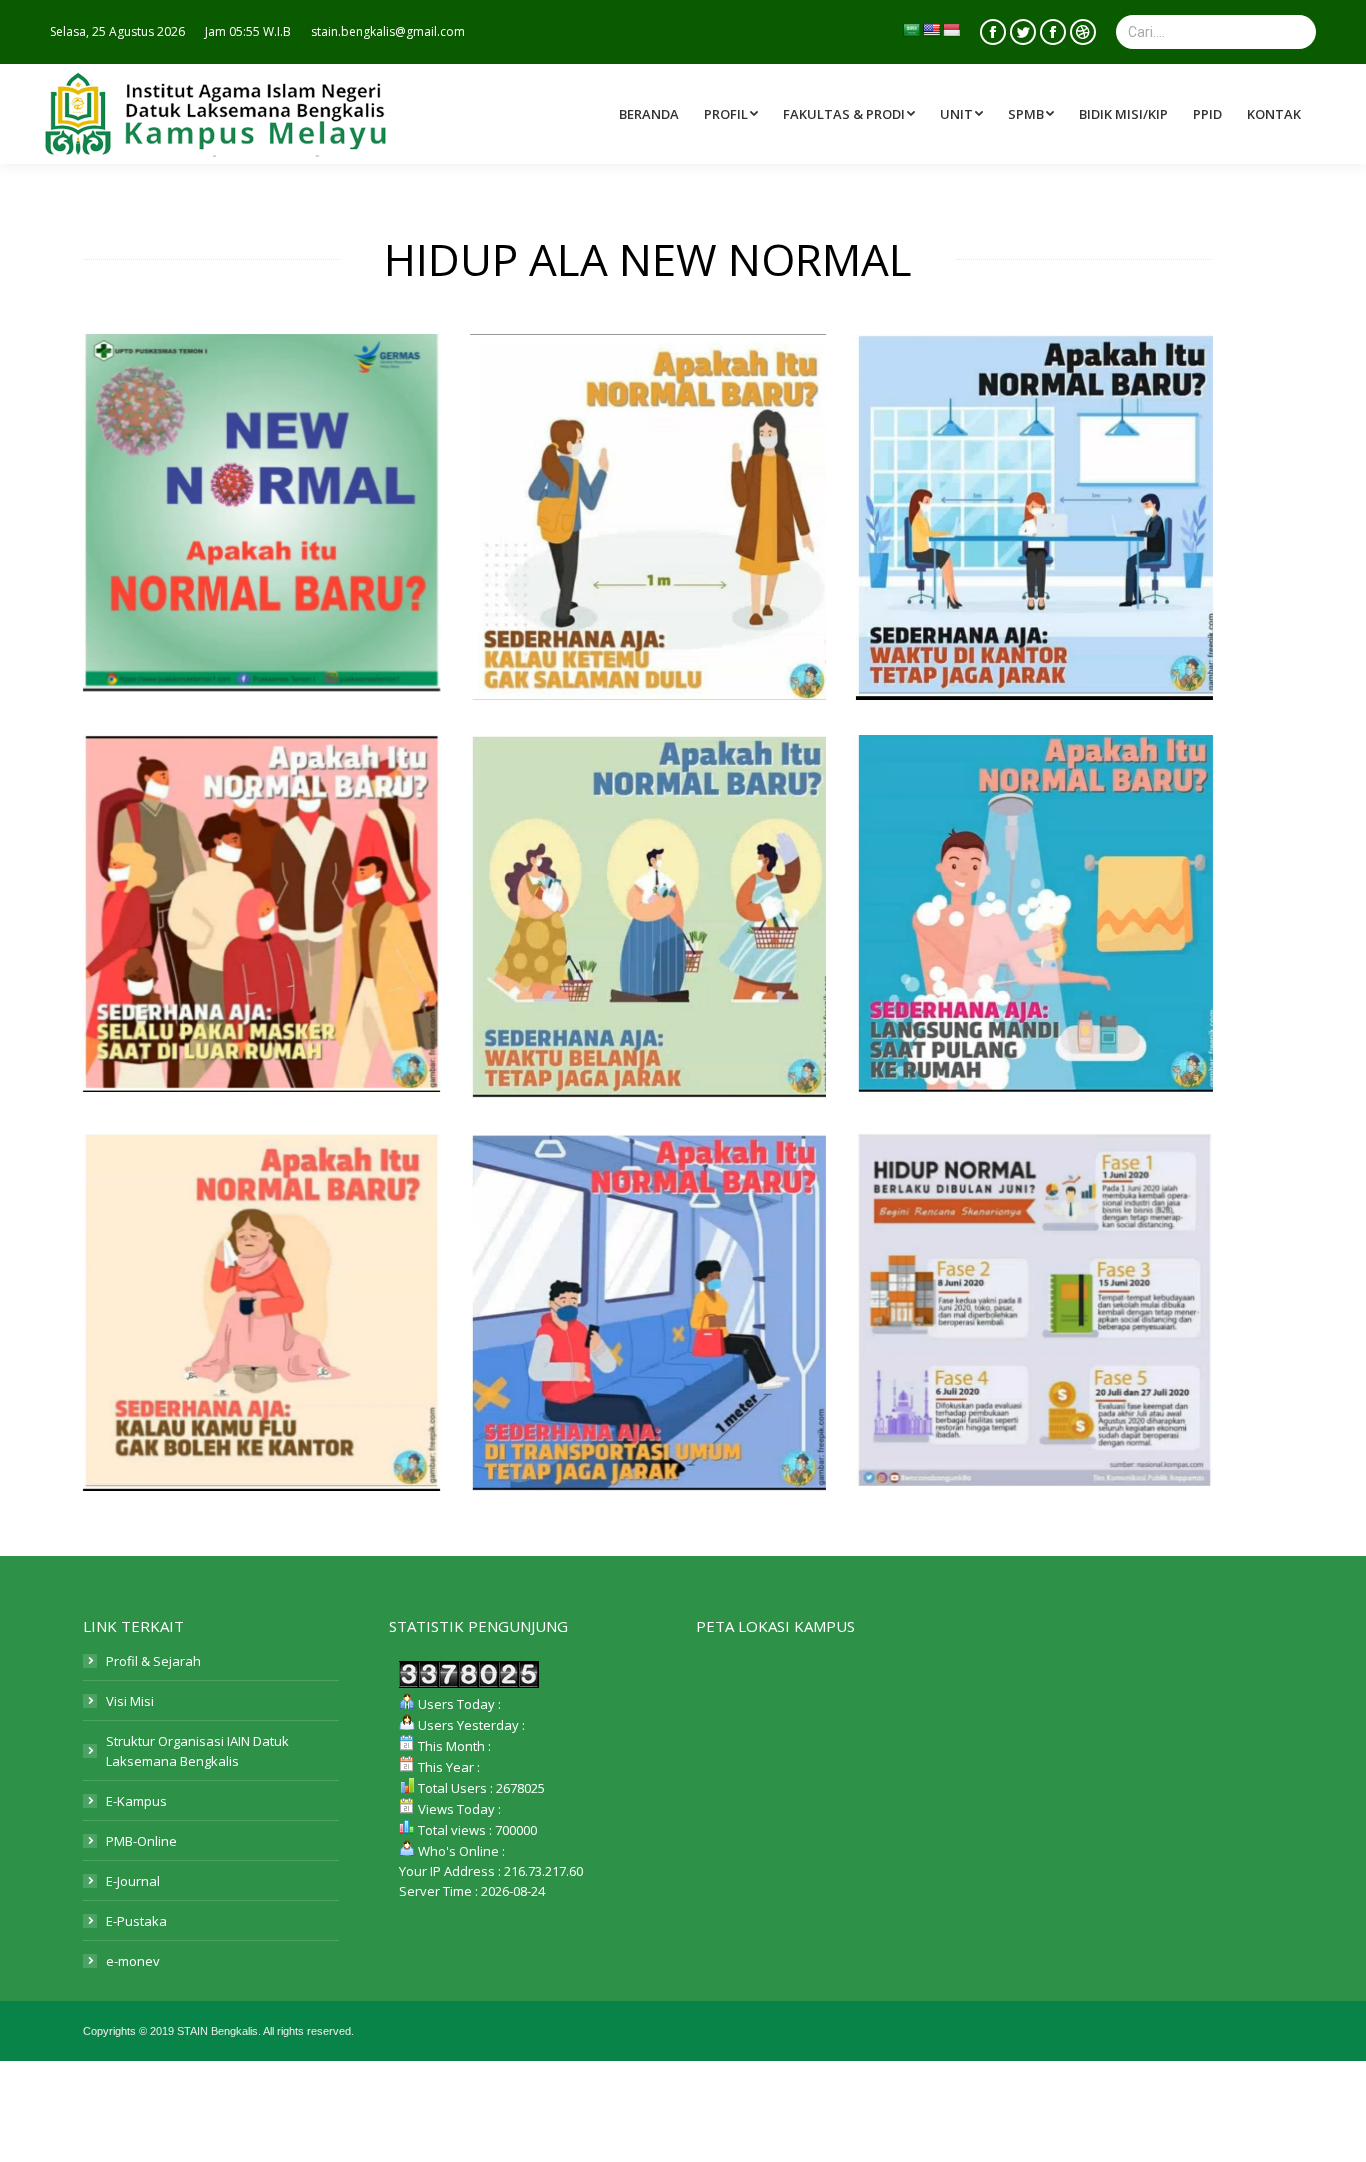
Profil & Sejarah (153, 1661)
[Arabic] (911, 30)
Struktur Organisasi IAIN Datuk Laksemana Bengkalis (197, 1751)
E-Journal (133, 1881)
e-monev (133, 1961)
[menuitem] (851, 114)
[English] (931, 30)
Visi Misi (130, 1701)
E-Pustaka (136, 1921)
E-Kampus (136, 1801)
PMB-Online (141, 1841)
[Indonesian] (951, 30)
